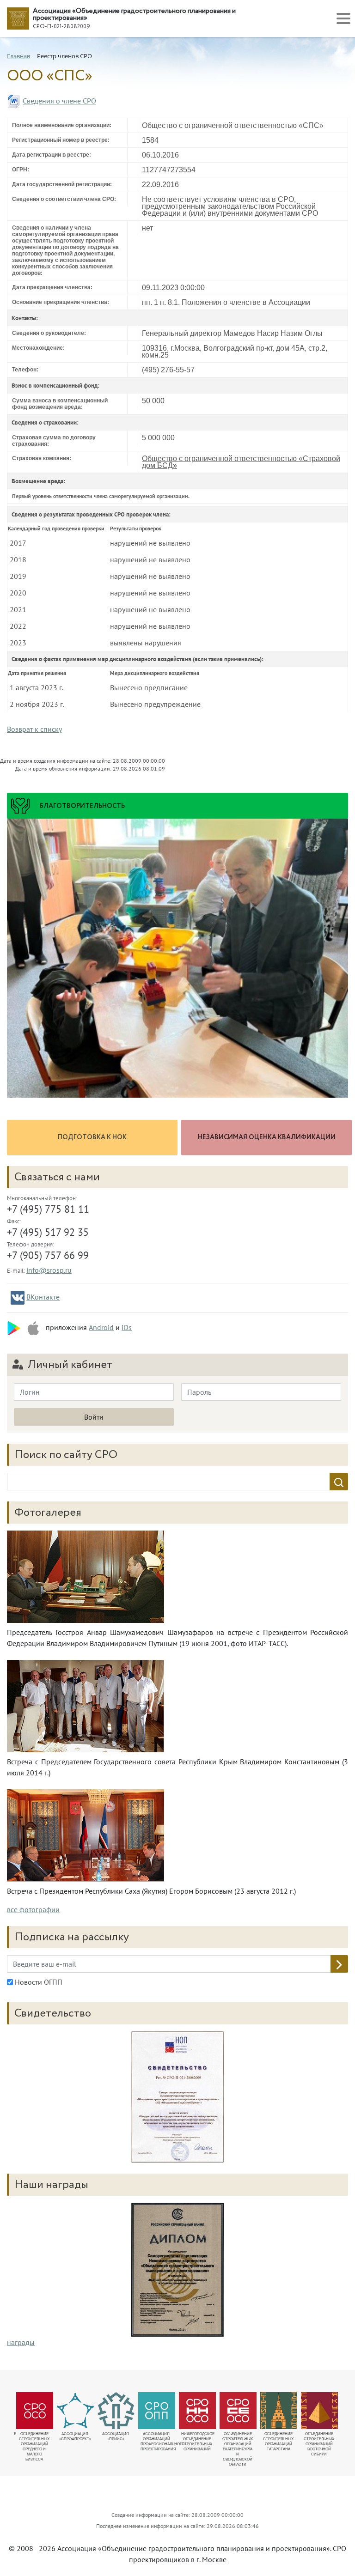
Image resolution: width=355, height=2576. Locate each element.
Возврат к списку (34, 729)
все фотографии (33, 1909)
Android (101, 1327)
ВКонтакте (43, 1297)
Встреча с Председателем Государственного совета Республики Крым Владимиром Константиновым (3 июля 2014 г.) (177, 1767)
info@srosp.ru (49, 1270)
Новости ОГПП (38, 1982)
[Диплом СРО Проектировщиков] (177, 2097)
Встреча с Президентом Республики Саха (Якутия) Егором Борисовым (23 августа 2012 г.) (151, 1891)
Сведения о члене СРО (59, 101)
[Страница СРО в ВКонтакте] (18, 1298)
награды (21, 2342)
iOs (127, 1327)
